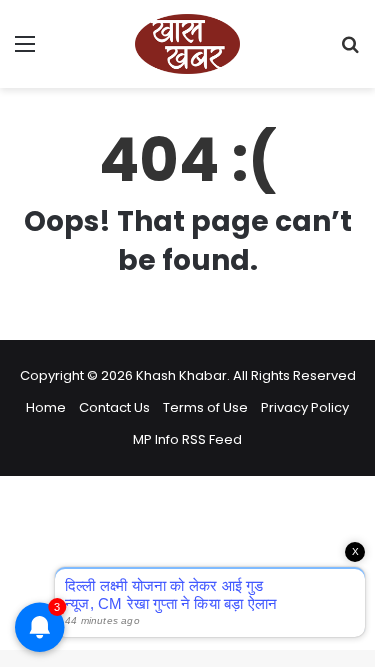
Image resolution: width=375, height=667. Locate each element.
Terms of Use (205, 407)
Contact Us (114, 407)
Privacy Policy (305, 407)
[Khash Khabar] (188, 44)
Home (46, 407)
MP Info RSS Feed (187, 439)
